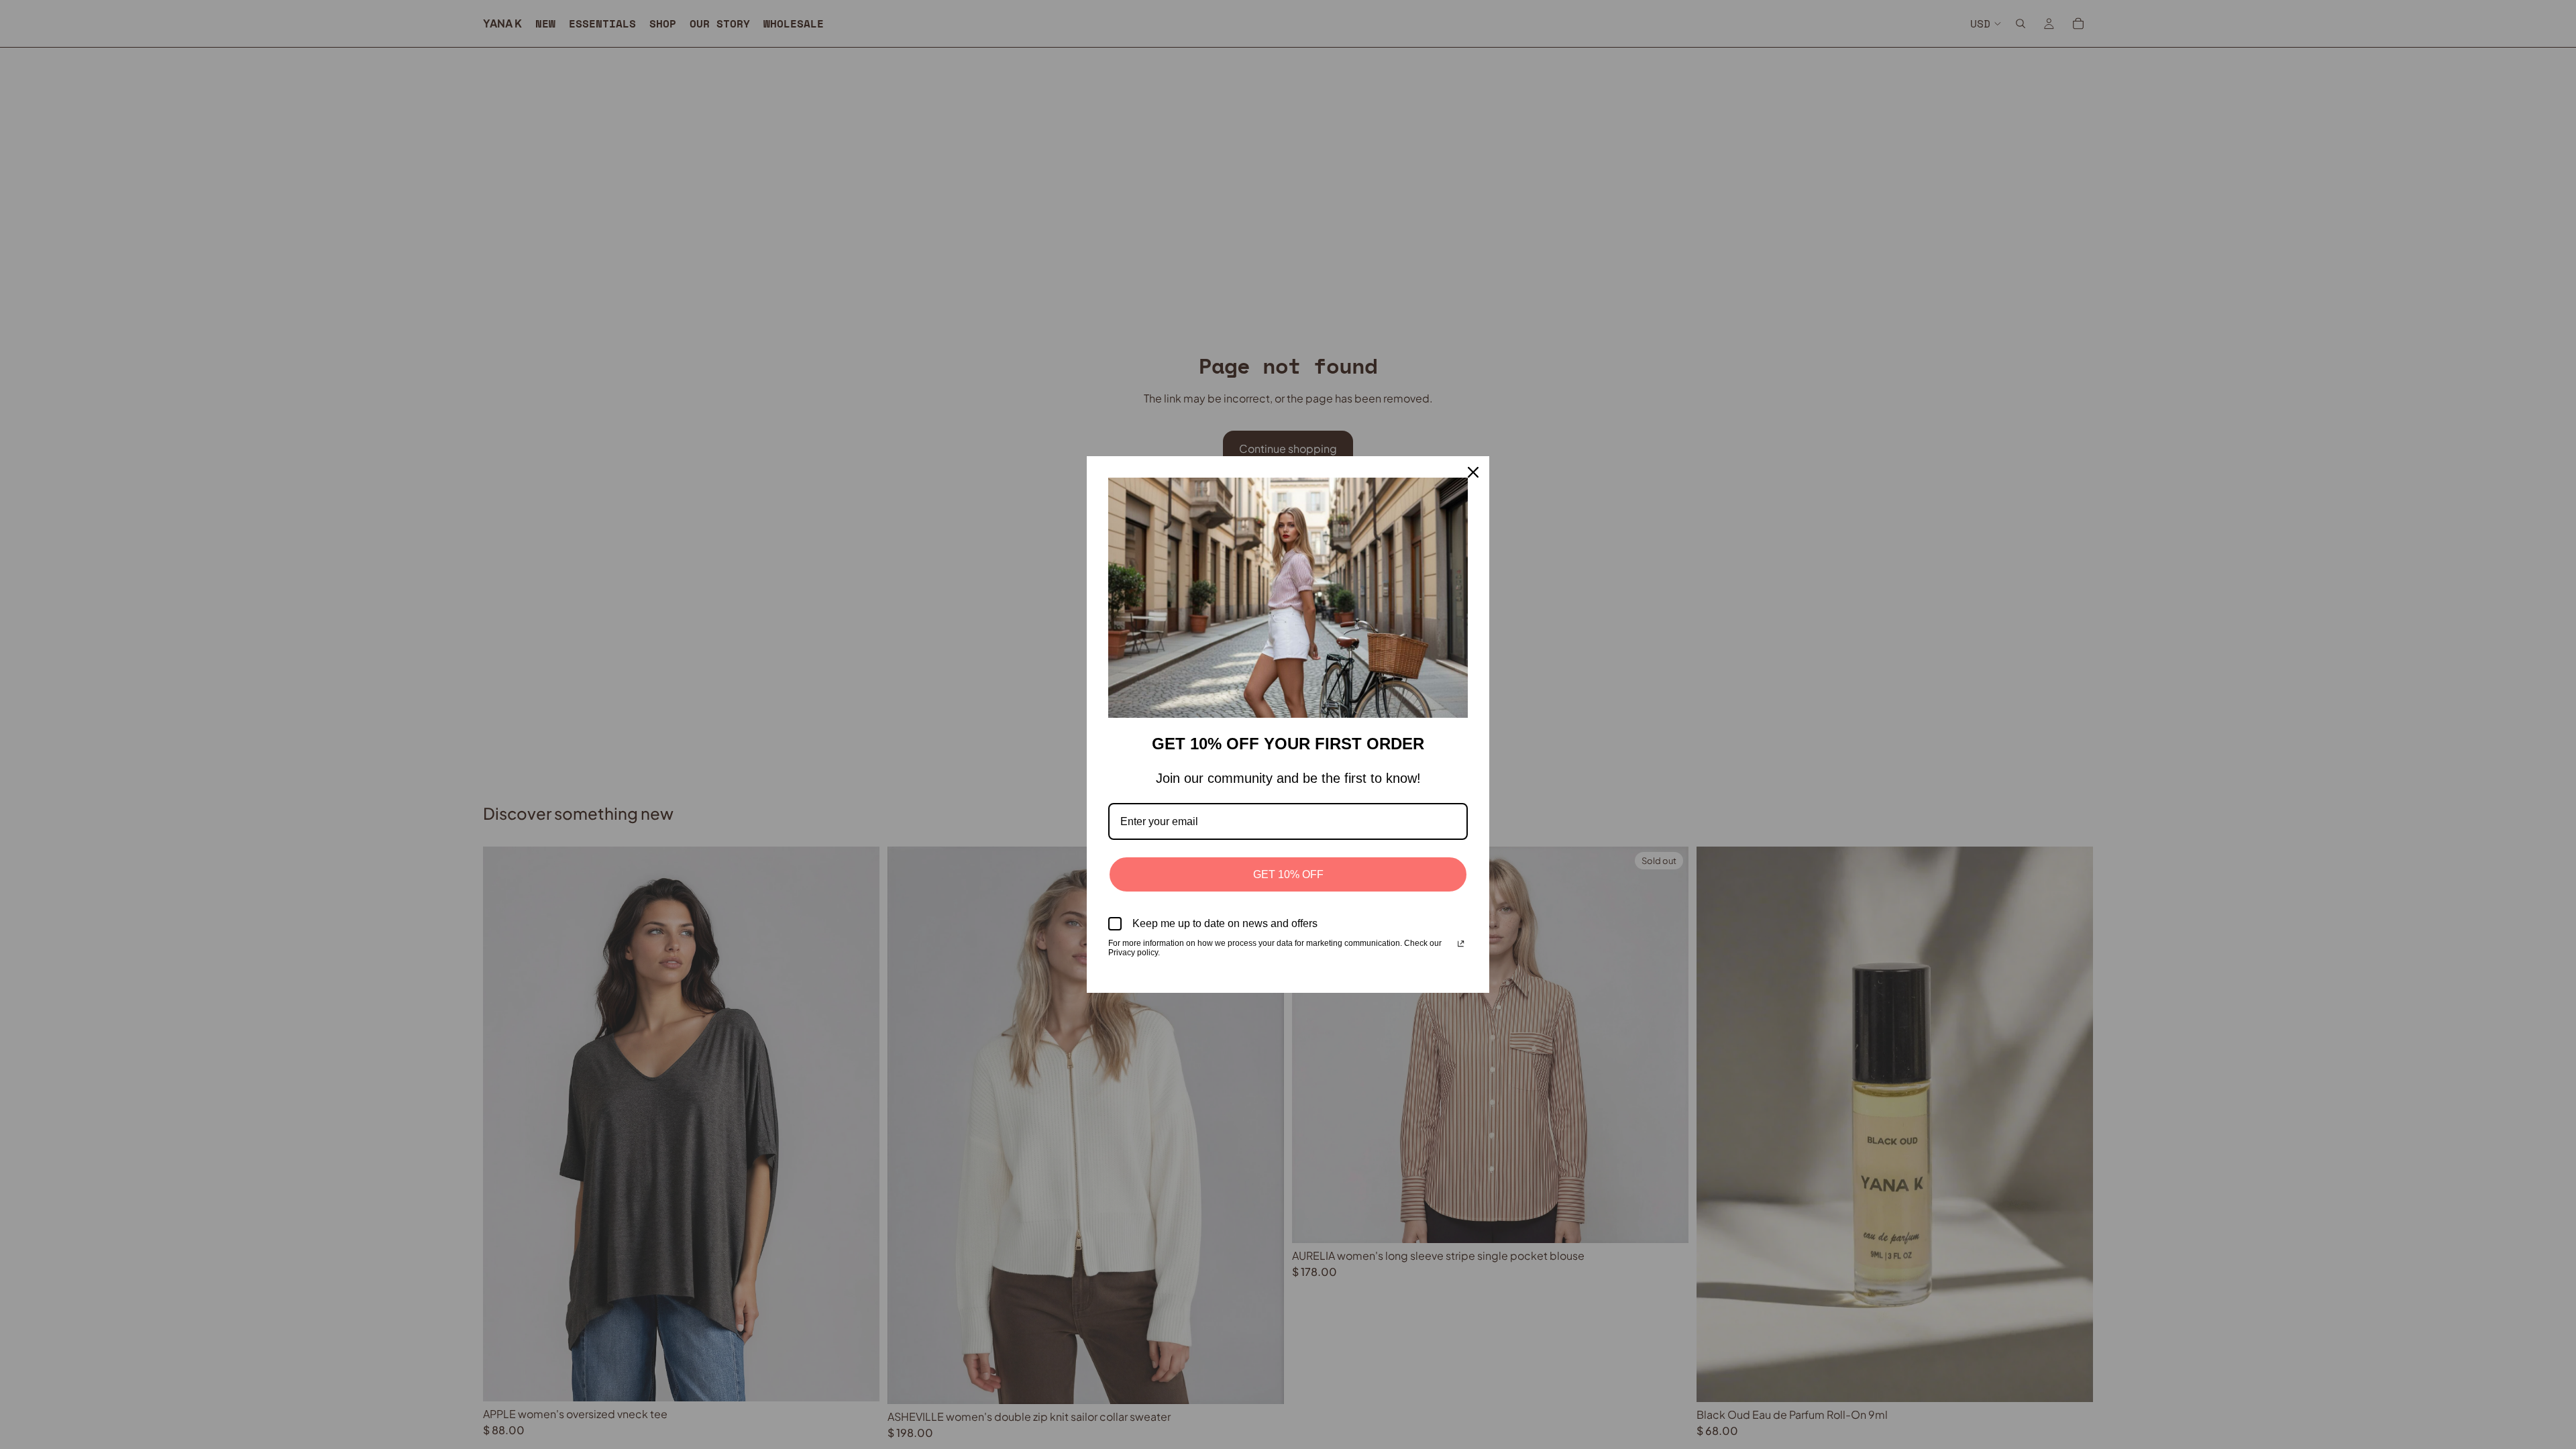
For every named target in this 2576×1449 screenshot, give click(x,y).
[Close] (1473, 472)
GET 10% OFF (1288, 874)
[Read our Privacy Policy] (1461, 945)
